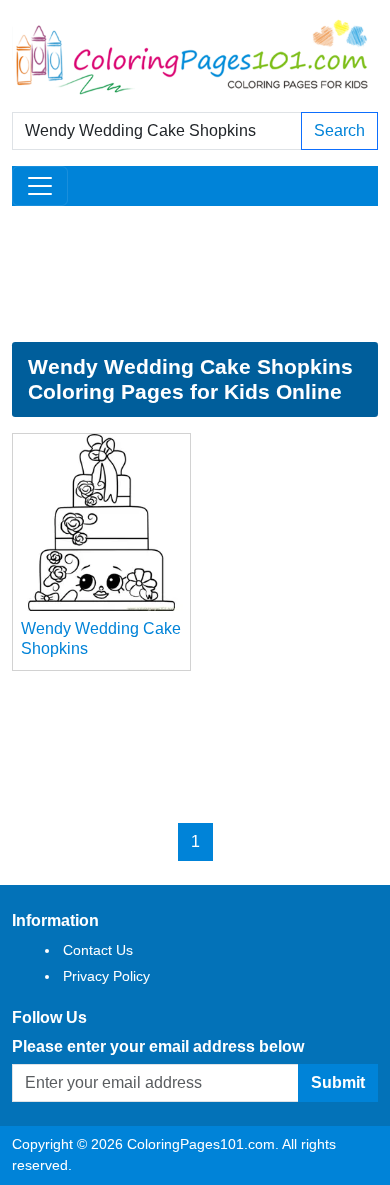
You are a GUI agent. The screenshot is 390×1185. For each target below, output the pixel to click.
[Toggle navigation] (40, 186)
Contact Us (98, 950)
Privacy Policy (106, 976)
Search (339, 130)
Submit (338, 1082)
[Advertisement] (195, 274)
